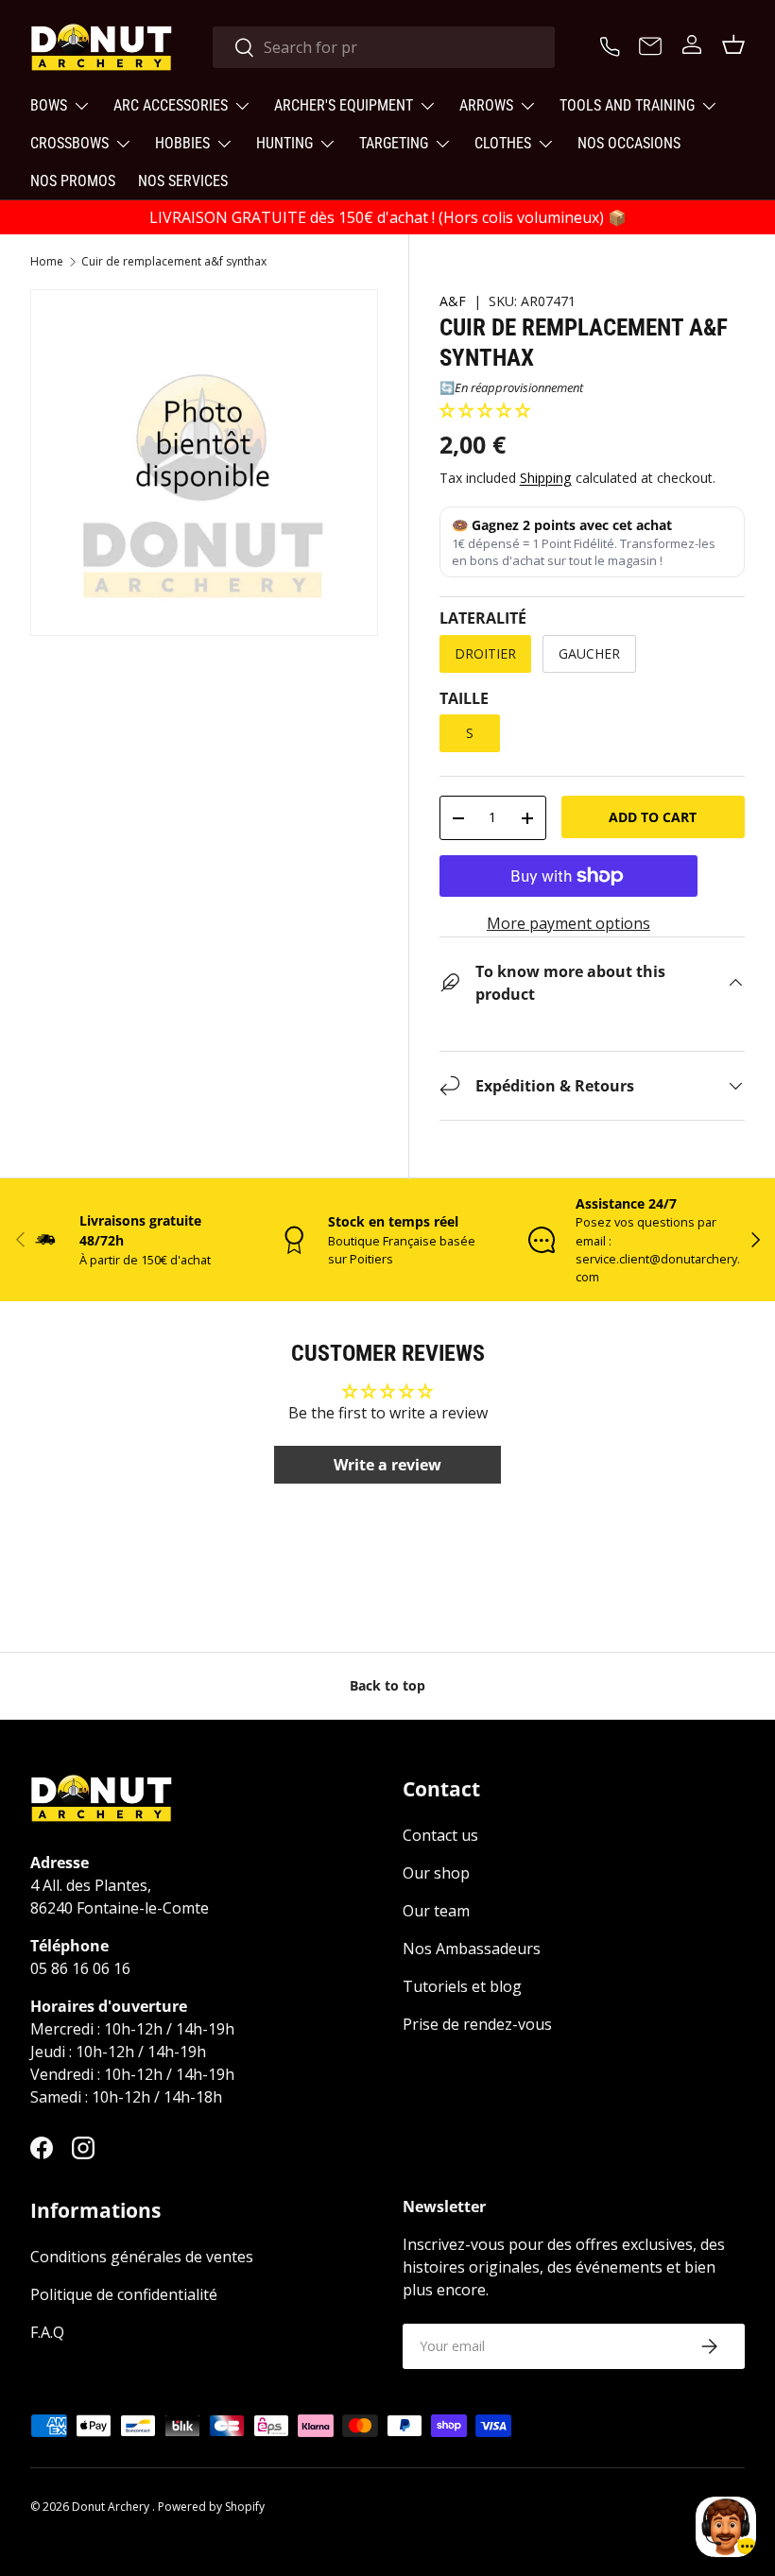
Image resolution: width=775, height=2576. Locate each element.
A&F (453, 301)
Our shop (436, 1873)
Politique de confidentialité (124, 2294)
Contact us (440, 1835)
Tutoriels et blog (462, 1986)
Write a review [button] (387, 1465)
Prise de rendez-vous (477, 2024)
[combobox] (384, 47)
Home (47, 262)
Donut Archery (112, 2507)
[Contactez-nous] (650, 47)
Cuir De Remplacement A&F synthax (174, 262)
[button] (485, 410)
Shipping (546, 478)
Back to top (387, 1685)
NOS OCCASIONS (629, 143)
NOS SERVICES (183, 181)
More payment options (568, 923)
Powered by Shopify (211, 2507)
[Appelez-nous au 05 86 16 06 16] (612, 44)
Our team (436, 1911)
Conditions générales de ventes (142, 2257)
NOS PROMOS (73, 181)
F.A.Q (47, 2332)
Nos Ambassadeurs (472, 1949)
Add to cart (653, 817)
